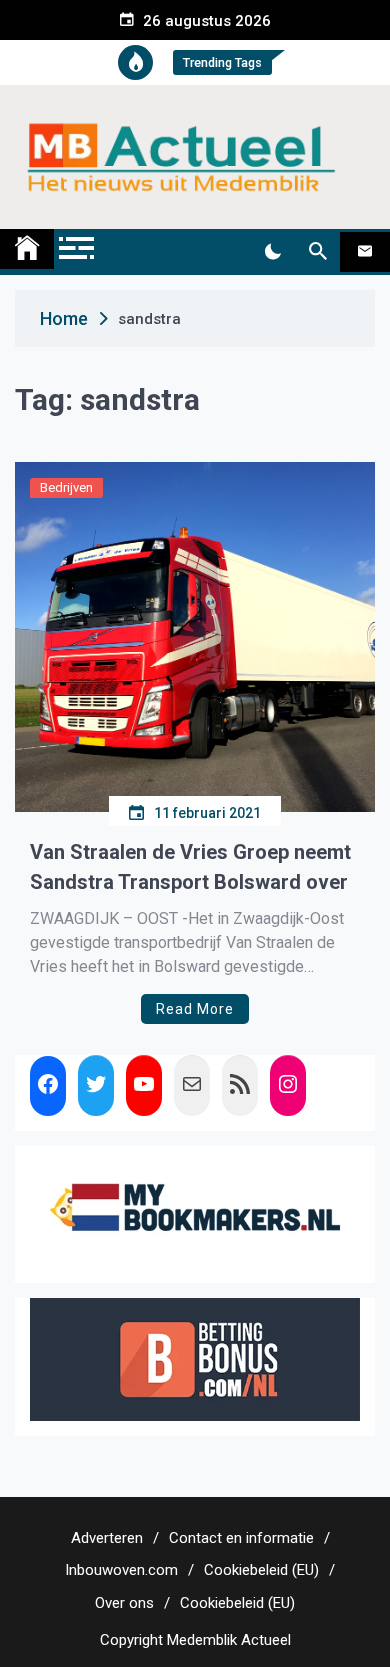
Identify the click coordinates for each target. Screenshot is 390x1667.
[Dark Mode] (272, 252)
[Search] (317, 252)
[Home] (27, 249)
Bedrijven (66, 487)
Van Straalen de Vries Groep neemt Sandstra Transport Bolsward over (190, 867)
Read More (195, 1009)
